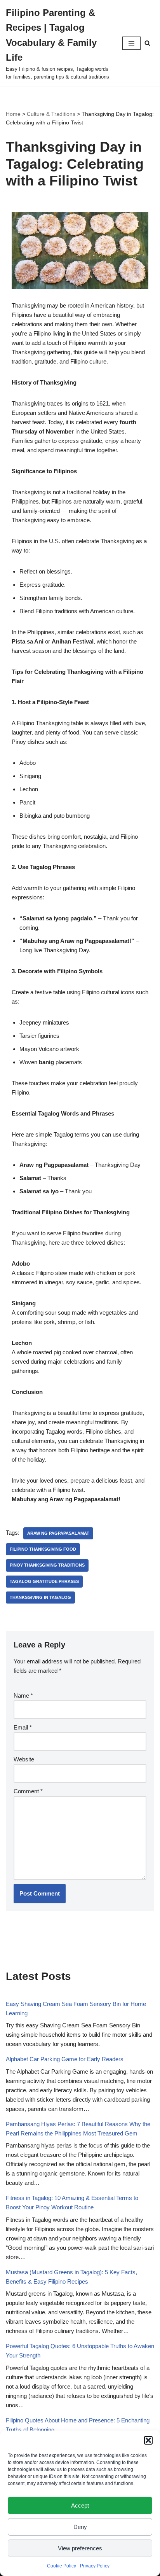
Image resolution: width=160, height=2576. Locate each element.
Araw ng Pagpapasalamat (58, 1533)
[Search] (147, 43)
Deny (80, 2527)
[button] (148, 2440)
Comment (28, 1791)
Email (23, 1727)
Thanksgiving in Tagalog (40, 1597)
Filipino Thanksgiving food (43, 1549)
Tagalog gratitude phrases (44, 1581)
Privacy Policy (95, 2566)
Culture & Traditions (51, 114)
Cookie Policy (62, 2566)
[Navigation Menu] (131, 43)
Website (24, 1759)
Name (23, 1695)
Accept (80, 2505)
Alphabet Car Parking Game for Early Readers (65, 2059)
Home (13, 114)
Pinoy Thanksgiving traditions (47, 1565)
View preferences (80, 2548)
